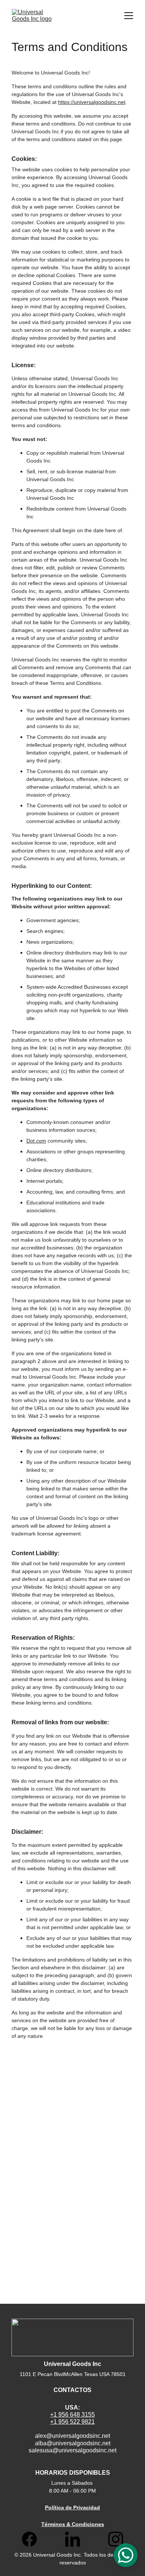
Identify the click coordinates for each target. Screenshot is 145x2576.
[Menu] (129, 16)
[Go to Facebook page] (33, 2539)
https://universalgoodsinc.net (92, 102)
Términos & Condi (64, 2524)
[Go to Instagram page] (116, 2539)
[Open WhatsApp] (126, 2555)
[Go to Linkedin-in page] (76, 2539)
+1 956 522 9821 (72, 2422)
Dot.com (36, 1141)
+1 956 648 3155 (72, 2415)
